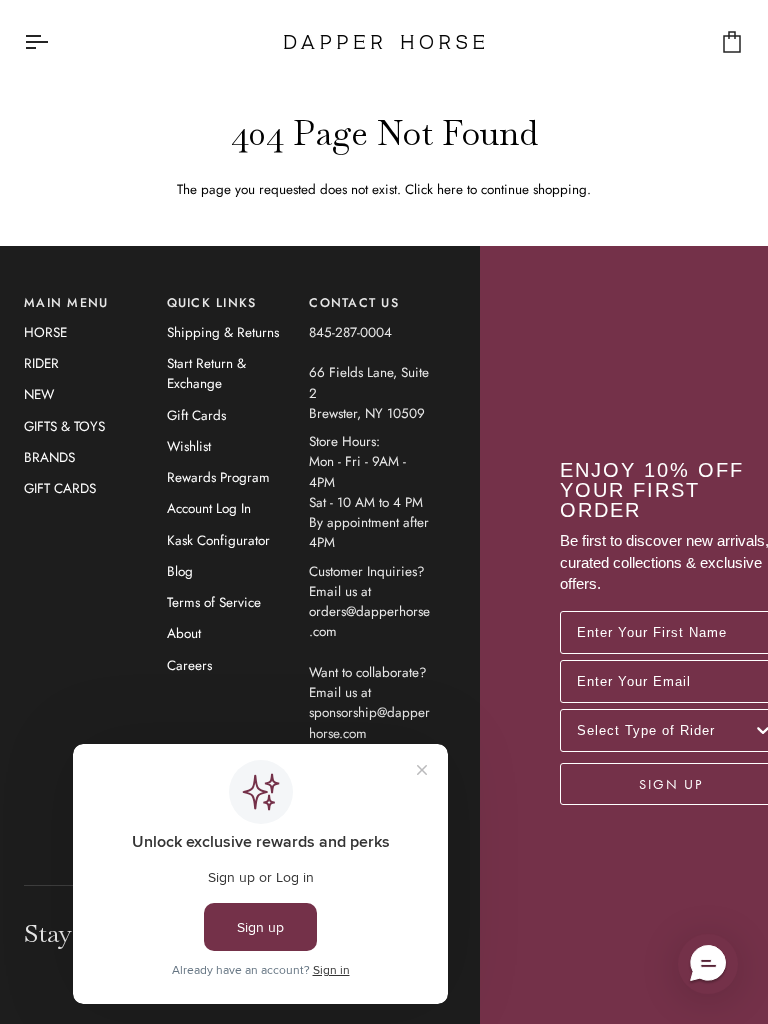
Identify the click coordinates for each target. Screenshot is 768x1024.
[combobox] (665, 730)
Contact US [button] (354, 303)
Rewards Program (218, 477)
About (184, 633)
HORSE (45, 332)
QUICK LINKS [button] (212, 303)
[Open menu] (54, 42)
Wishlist (189, 446)
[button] (708, 964)
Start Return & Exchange (206, 373)
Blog (180, 571)
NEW (39, 394)
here (450, 189)
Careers (189, 665)
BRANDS (49, 457)
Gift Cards (196, 415)
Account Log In (209, 508)
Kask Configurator (218, 540)
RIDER (41, 363)
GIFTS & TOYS (64, 426)
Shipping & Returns (223, 332)
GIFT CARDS (60, 488)
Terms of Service (214, 602)
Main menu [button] (66, 303)
